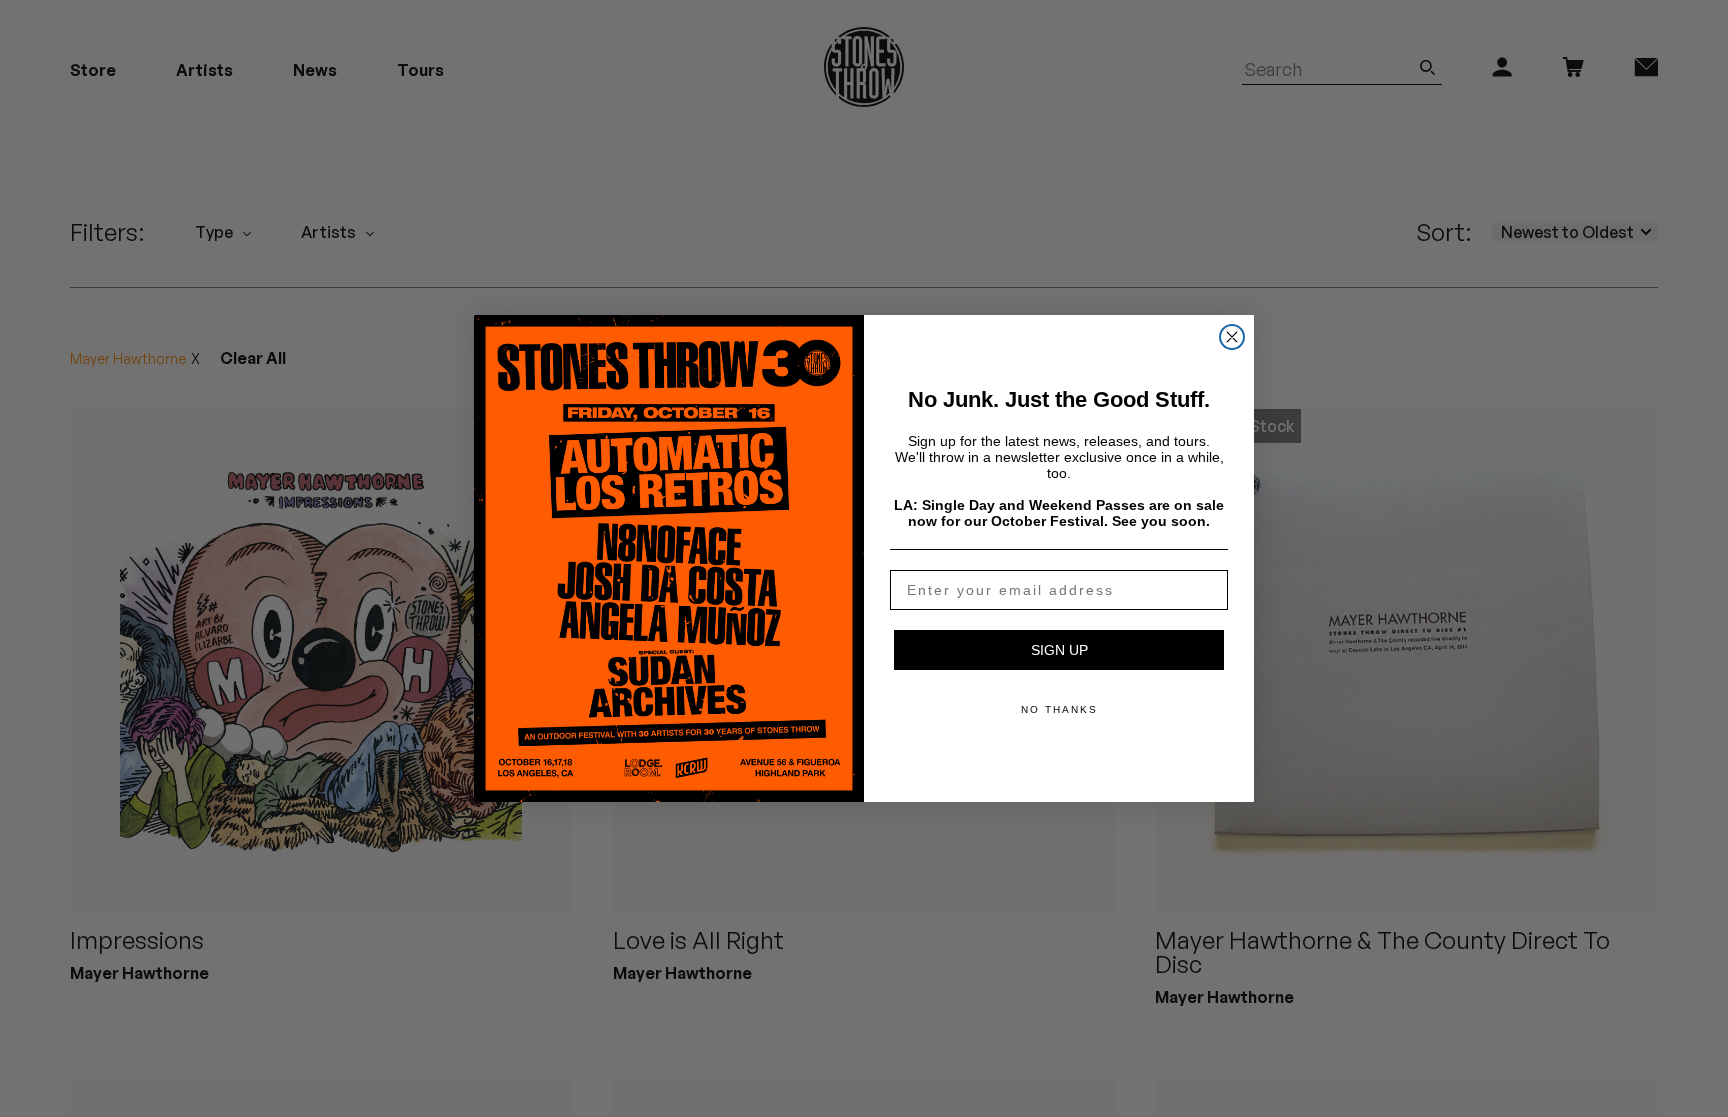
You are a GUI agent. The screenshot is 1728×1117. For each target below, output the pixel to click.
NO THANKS (1059, 709)
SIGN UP (1059, 650)
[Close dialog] (1232, 337)
